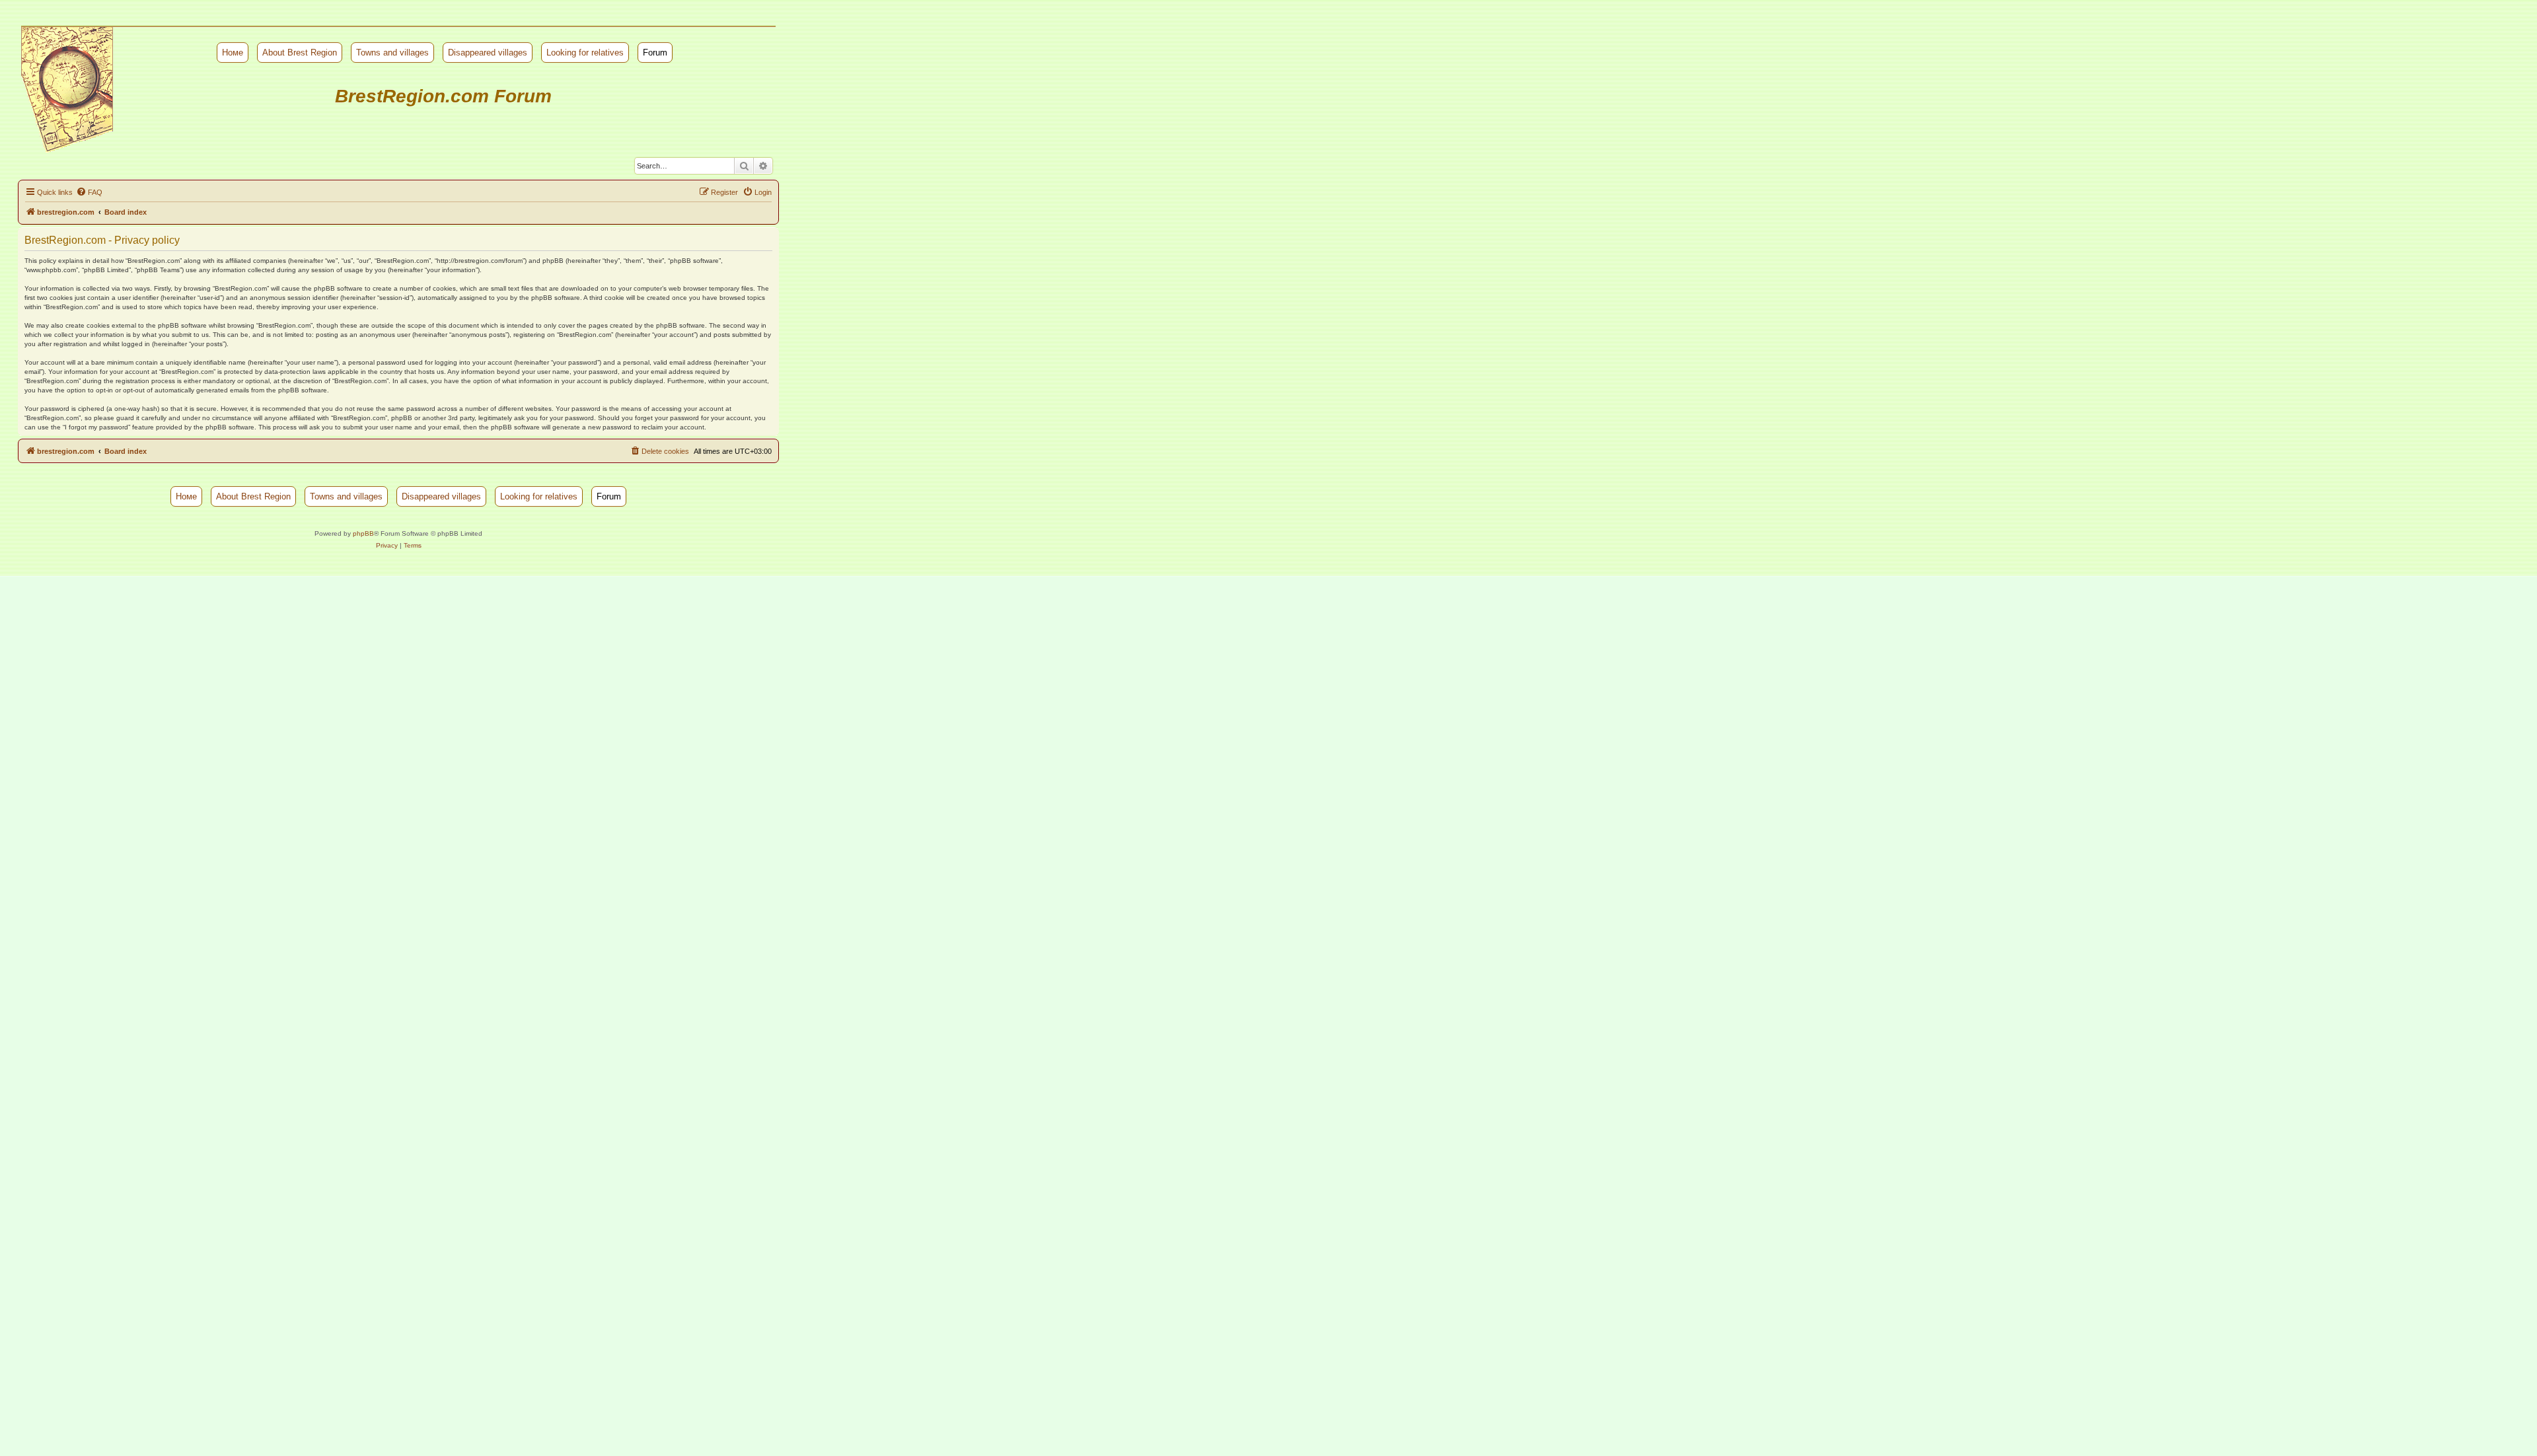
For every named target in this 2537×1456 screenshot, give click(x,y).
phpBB (363, 533)
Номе (233, 53)
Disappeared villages (488, 53)
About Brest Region (300, 53)
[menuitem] (89, 192)
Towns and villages (392, 53)
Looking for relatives (585, 53)
